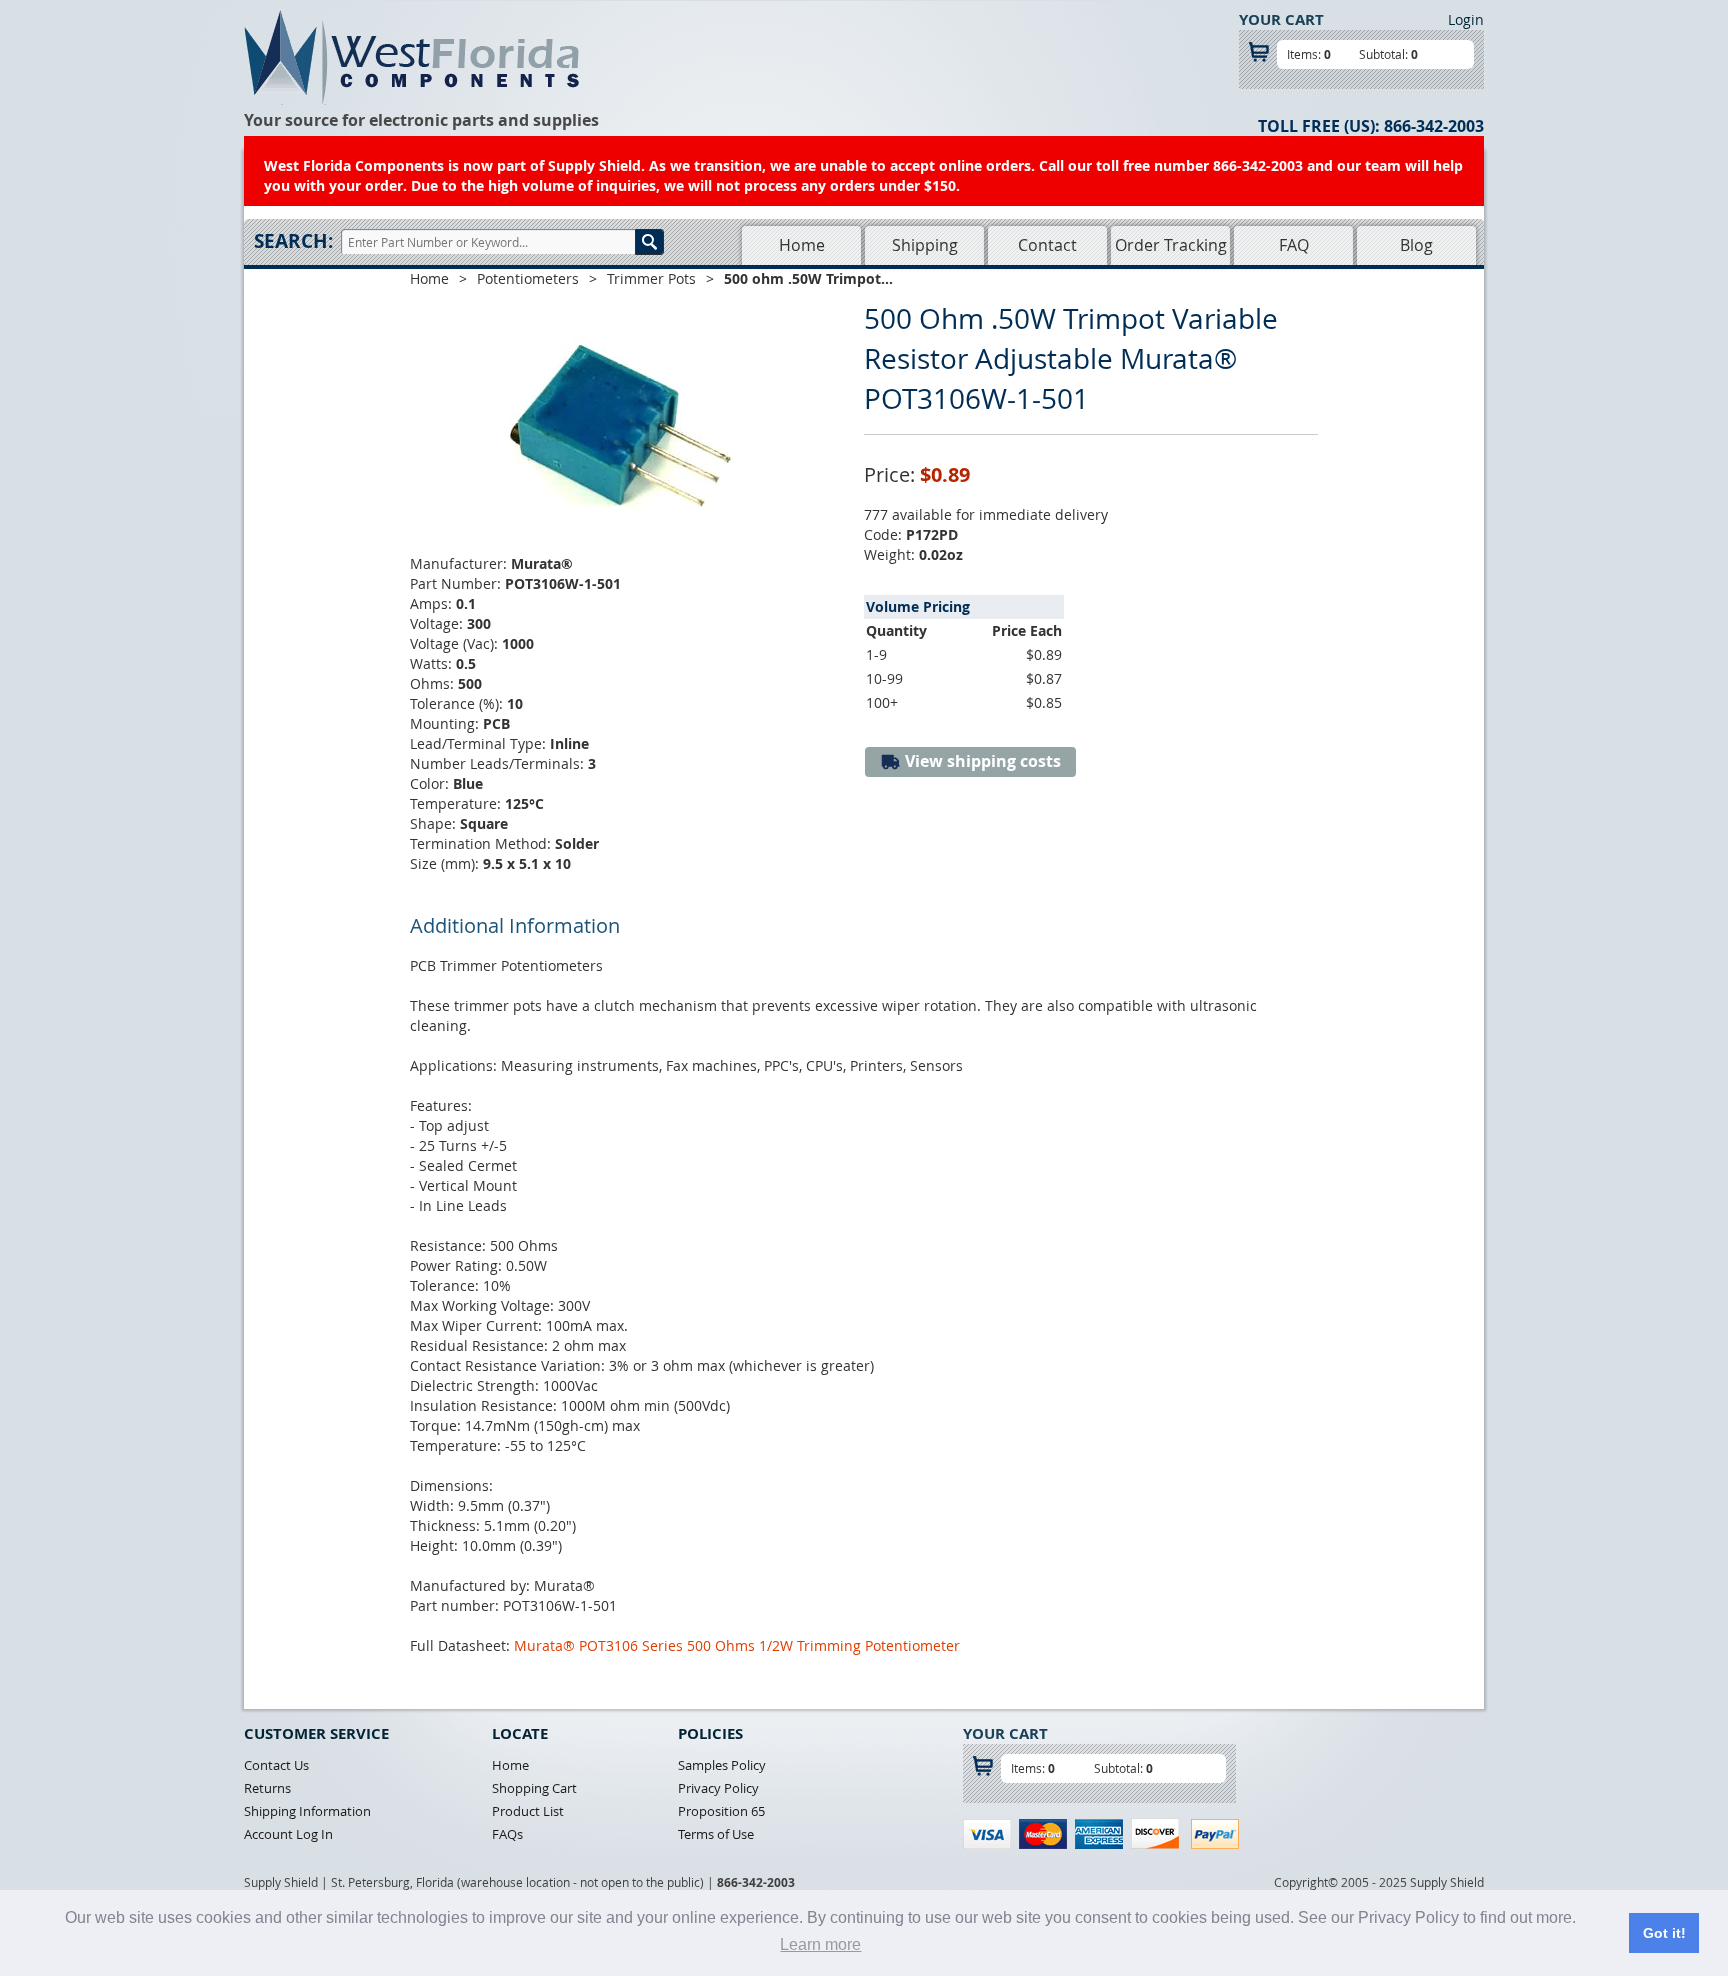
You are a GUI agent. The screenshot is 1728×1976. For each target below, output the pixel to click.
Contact (1047, 245)
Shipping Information (307, 1811)
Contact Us (276, 1765)
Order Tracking (1171, 245)
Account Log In (288, 1834)
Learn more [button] (820, 1944)
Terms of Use (716, 1834)
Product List (528, 1811)
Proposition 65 (721, 1811)
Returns (267, 1788)
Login (1466, 19)
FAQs (507, 1834)
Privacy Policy (718, 1788)
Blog (1416, 245)
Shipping (925, 245)
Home (802, 245)
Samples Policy (722, 1765)
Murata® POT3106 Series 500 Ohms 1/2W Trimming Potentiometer (737, 1645)
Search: (293, 241)
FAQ (1294, 245)
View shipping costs (981, 761)
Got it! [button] (1664, 1933)
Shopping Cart (534, 1788)
